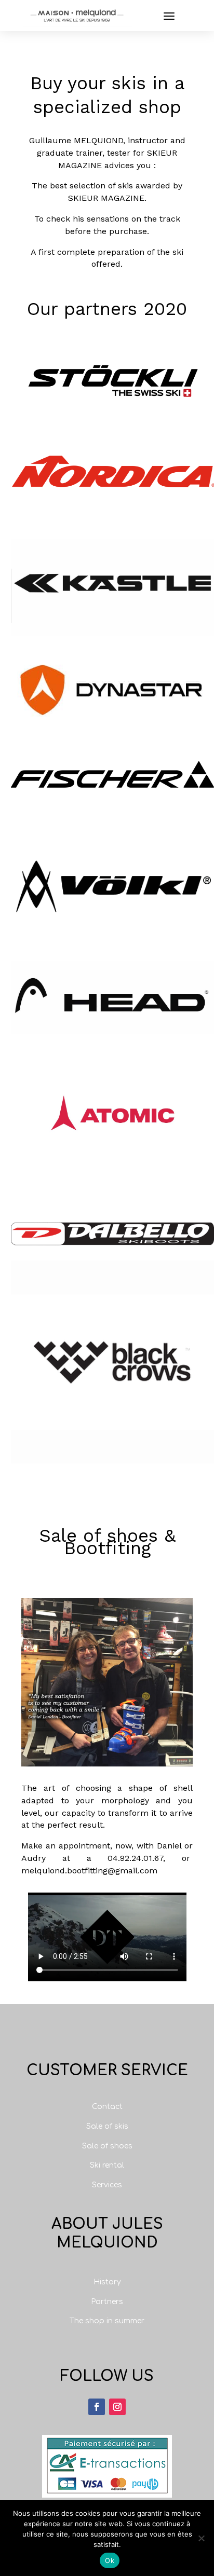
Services (107, 2185)
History (107, 2282)
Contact (107, 2107)
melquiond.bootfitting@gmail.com (89, 1871)
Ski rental (107, 2165)
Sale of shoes (107, 2146)
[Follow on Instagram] (117, 2407)
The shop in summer (107, 2321)
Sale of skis (107, 2126)
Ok (110, 2560)
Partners (107, 2302)
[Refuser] (201, 2538)
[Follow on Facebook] (97, 2407)
